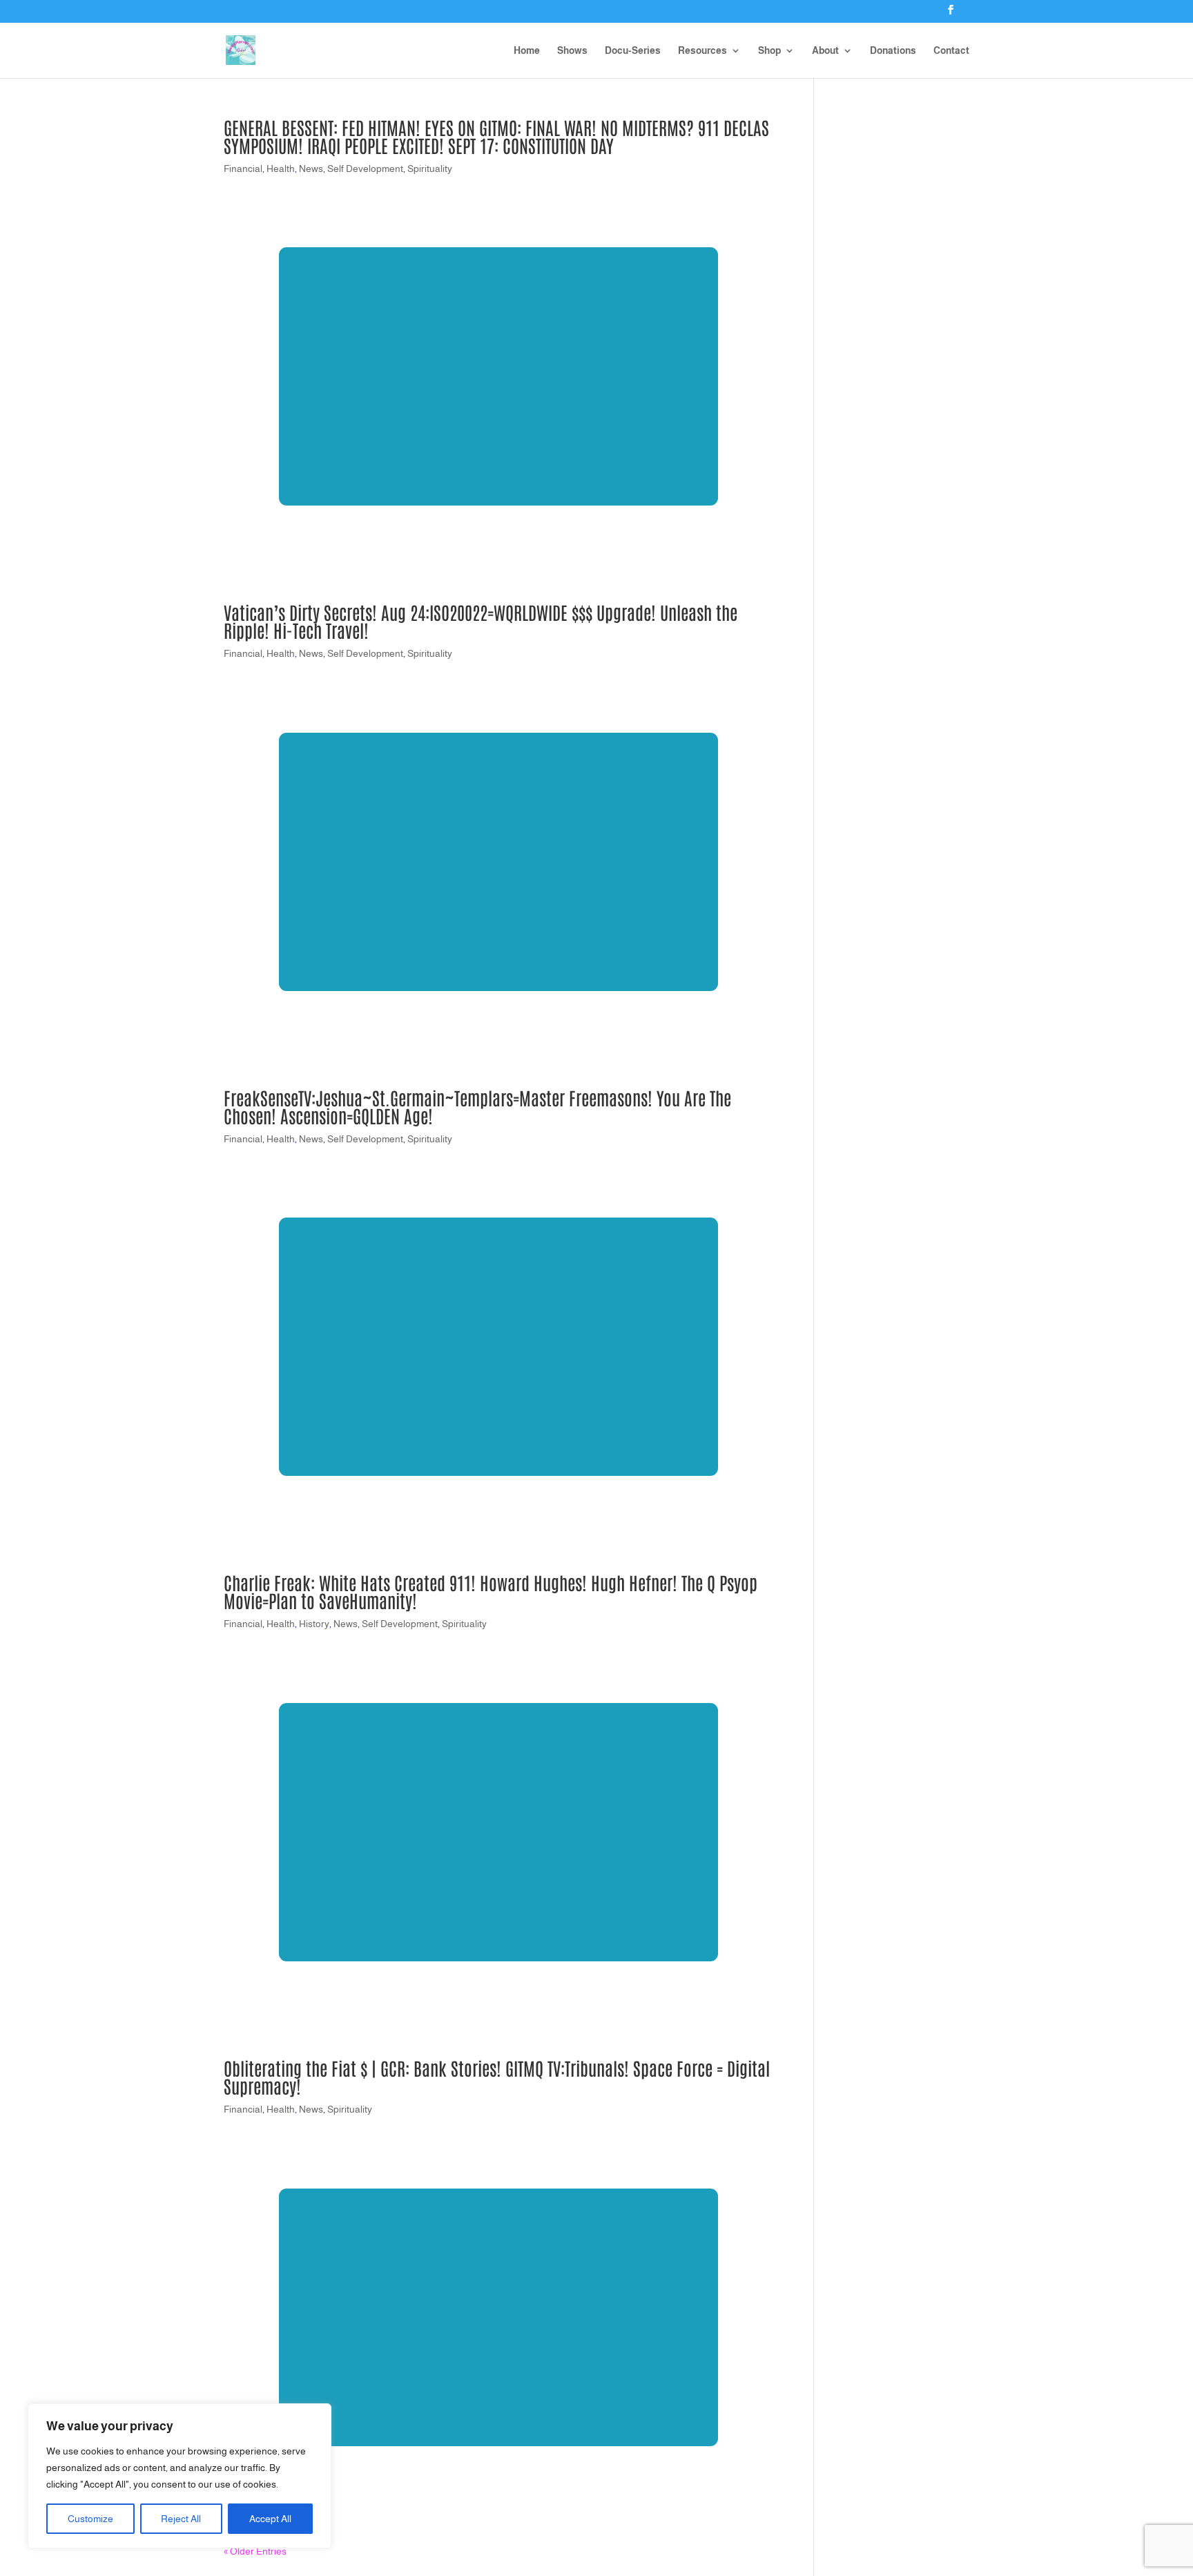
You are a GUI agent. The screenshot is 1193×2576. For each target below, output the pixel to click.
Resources (702, 51)
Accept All (270, 2519)
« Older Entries (255, 2551)
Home (527, 51)
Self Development (365, 169)
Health (281, 169)
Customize (90, 2519)
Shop (769, 51)
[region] (180, 2476)
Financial (243, 169)
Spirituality (430, 169)
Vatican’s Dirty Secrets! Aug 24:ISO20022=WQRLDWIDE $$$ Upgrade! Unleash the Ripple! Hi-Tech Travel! (481, 621)
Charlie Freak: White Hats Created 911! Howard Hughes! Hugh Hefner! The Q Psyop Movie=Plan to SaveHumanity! (491, 1591)
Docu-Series (633, 51)
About (825, 51)
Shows (572, 51)
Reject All (181, 2519)
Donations (893, 51)
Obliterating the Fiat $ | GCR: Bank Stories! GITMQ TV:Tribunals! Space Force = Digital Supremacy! (497, 2077)
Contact (951, 51)
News (311, 169)
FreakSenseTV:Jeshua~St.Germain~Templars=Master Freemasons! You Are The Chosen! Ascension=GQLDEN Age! (477, 1106)
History (314, 1624)
